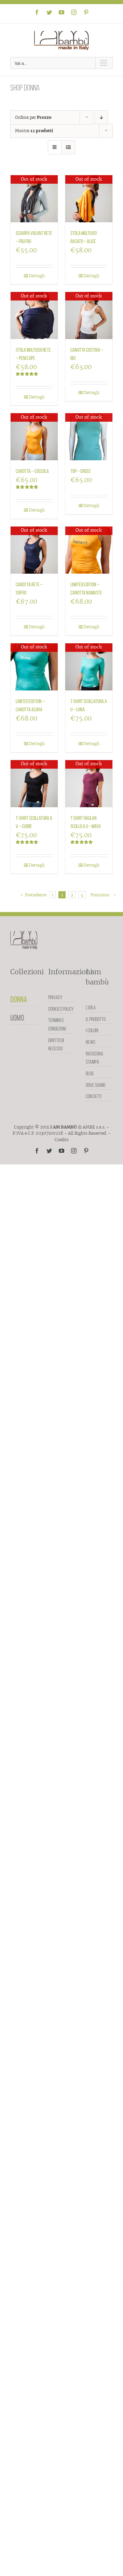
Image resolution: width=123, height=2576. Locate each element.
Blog (90, 1073)
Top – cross (80, 471)
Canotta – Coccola (32, 471)
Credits (62, 1140)
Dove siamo (95, 1085)
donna (19, 999)
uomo (17, 1018)
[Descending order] (101, 117)
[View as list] (68, 147)
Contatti (94, 1096)
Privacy (55, 997)
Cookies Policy (61, 1009)
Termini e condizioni (57, 1024)
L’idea (91, 1007)
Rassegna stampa (94, 1058)
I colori (92, 1030)
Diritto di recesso (56, 1045)
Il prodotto (96, 1019)
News (91, 1042)
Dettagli (37, 276)
